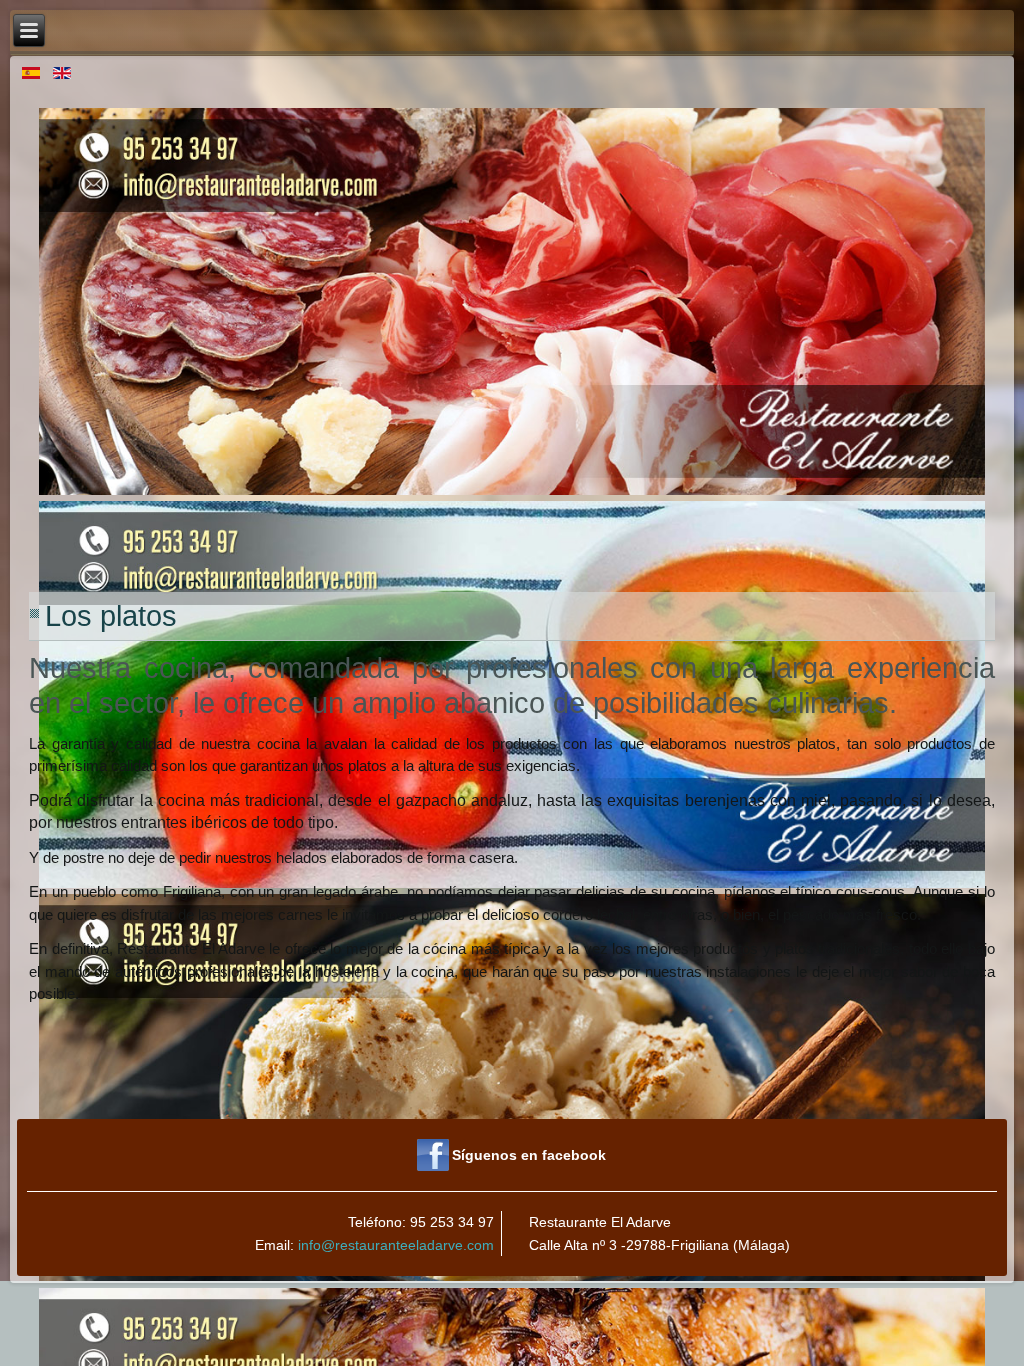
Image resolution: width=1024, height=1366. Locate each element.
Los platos (111, 616)
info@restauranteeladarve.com (396, 1245)
